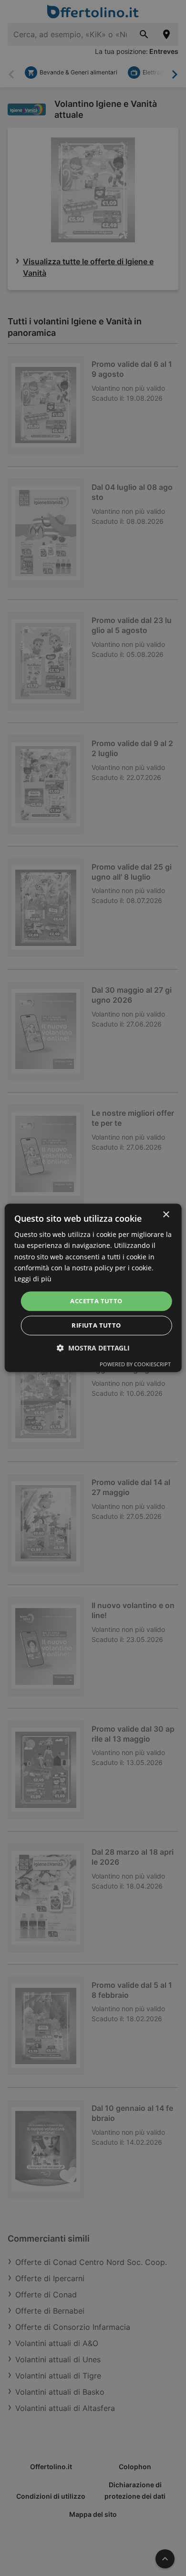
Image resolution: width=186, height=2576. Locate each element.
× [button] (166, 1215)
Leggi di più (33, 1279)
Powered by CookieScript (135, 1365)
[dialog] (93, 1288)
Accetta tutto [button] (96, 1301)
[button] (93, 1348)
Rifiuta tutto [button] (96, 1326)
